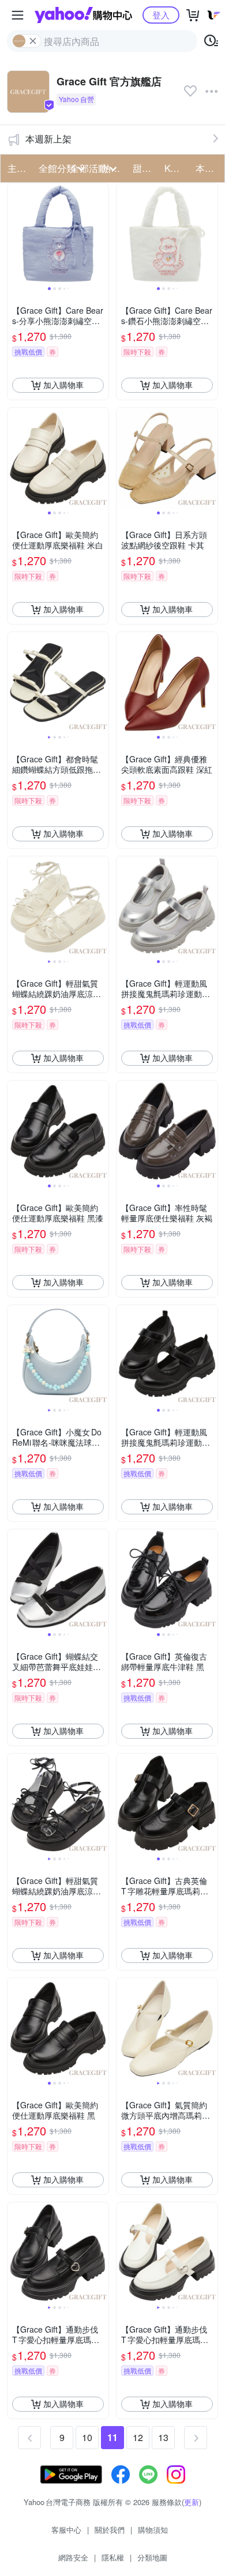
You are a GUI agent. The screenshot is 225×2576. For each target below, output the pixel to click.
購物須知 (153, 2530)
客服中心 (66, 2530)
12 (138, 2437)
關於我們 (110, 2530)
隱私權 (113, 2557)
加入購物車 (63, 385)
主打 (17, 168)
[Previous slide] (15, 234)
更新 (192, 2502)
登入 (161, 15)
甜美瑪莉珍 (145, 168)
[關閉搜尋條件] (33, 41)
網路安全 (73, 2557)
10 (87, 2437)
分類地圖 (152, 2557)
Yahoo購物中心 (83, 15)
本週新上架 (48, 139)
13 (163, 2437)
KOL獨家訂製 (177, 168)
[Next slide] (101, 234)
